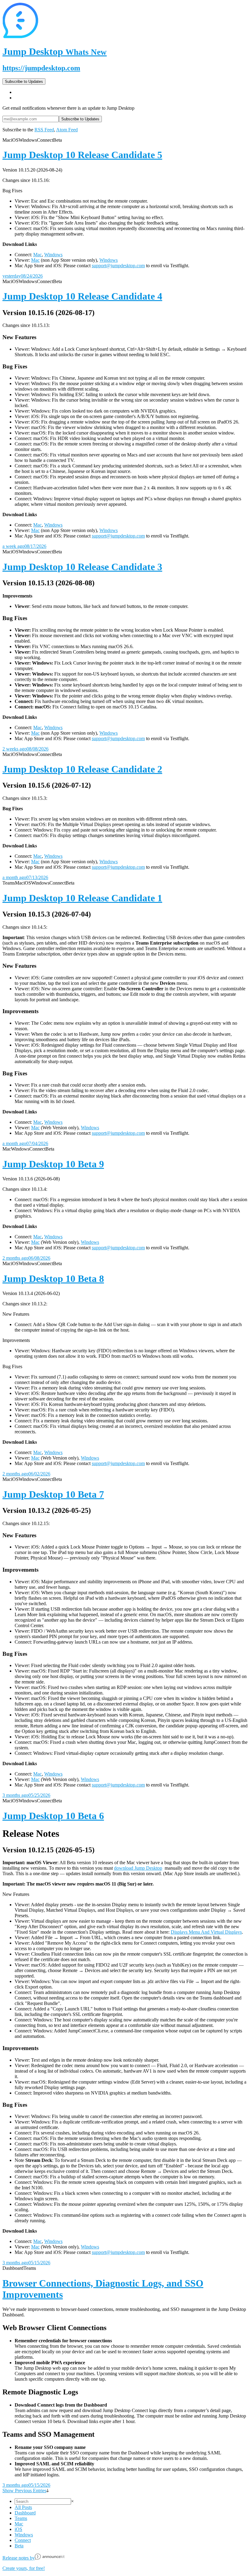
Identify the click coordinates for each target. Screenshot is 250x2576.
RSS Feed (44, 130)
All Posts (23, 2507)
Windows (53, 255)
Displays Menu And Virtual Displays (206, 1932)
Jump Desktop (55, 51)
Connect (23, 2540)
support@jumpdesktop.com (118, 266)
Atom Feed (67, 130)
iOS (18, 2529)
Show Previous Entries (24, 2491)
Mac (37, 255)
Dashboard (25, 2513)
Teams (21, 2518)
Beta (19, 2546)
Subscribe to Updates (24, 82)
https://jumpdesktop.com (41, 68)
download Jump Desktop (138, 1868)
